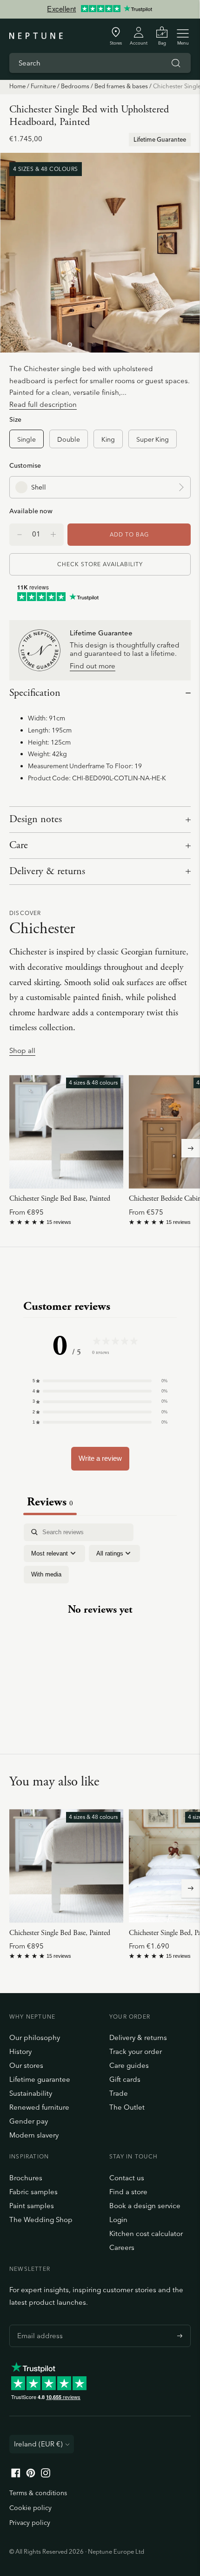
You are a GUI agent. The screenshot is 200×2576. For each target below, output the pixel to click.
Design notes (36, 819)
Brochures (26, 2178)
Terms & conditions (38, 2493)
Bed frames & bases (121, 86)
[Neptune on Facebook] (16, 2475)
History (20, 2051)
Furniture (43, 86)
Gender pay (29, 2121)
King (108, 439)
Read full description (43, 404)
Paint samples (32, 2206)
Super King (153, 439)
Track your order (136, 2051)
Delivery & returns (47, 871)
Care (19, 845)
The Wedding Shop (41, 2220)
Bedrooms (75, 86)
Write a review (100, 1458)
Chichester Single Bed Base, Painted (60, 1199)
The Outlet (127, 2107)
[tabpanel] (100, 1618)
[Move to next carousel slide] (191, 1148)
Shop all (22, 1051)
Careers (122, 2247)
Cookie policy (30, 2508)
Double (69, 439)
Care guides (129, 2065)
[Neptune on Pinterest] (31, 2475)
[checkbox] (46, 1575)
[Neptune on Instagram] (46, 2475)
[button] (100, 1381)
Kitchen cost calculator (146, 2233)
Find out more (93, 666)
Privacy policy (30, 2523)
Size (15, 419)
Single (27, 439)
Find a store (128, 2192)
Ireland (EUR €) (38, 2444)
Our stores (26, 2065)
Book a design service (145, 2206)
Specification (35, 693)
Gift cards (125, 2079)
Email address (38, 2325)
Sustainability (31, 2093)
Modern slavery (34, 2135)
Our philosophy (35, 2037)
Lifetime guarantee (40, 2079)
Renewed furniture (39, 2107)
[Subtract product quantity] (53, 535)
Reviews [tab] (50, 1502)
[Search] (176, 63)
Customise (25, 465)
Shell (39, 487)
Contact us (127, 2178)
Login (118, 2220)
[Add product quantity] (20, 535)
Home (17, 86)
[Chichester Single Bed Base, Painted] (66, 1132)
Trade (119, 2093)
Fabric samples (33, 2192)
